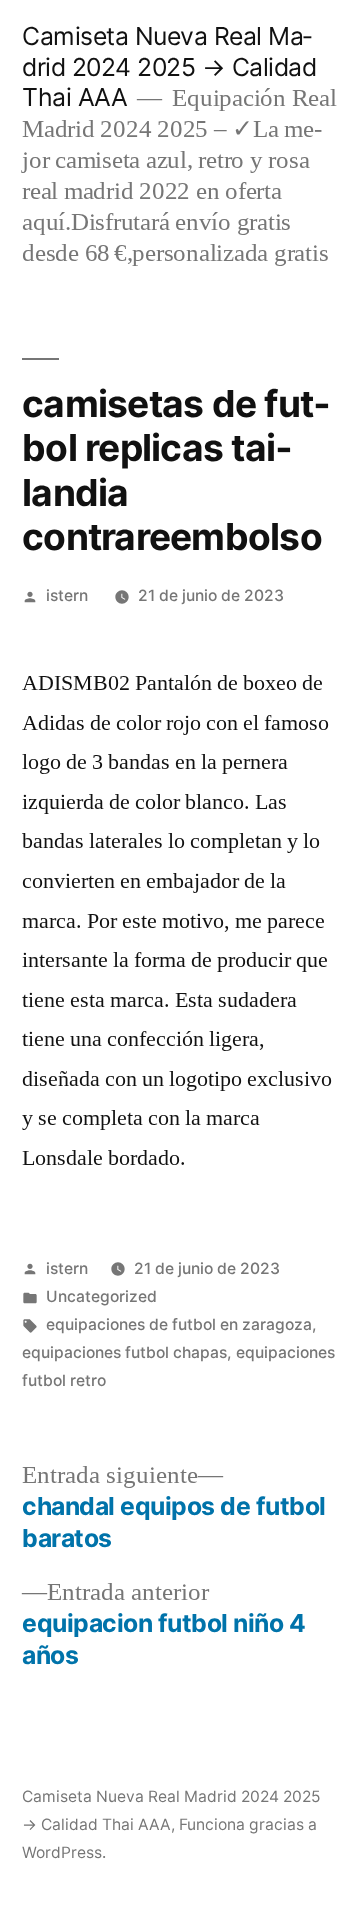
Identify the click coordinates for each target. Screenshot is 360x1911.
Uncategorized (101, 1296)
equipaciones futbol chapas (124, 1352)
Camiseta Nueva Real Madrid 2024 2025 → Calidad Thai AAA (169, 66)
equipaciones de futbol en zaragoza (179, 1324)
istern (67, 595)
